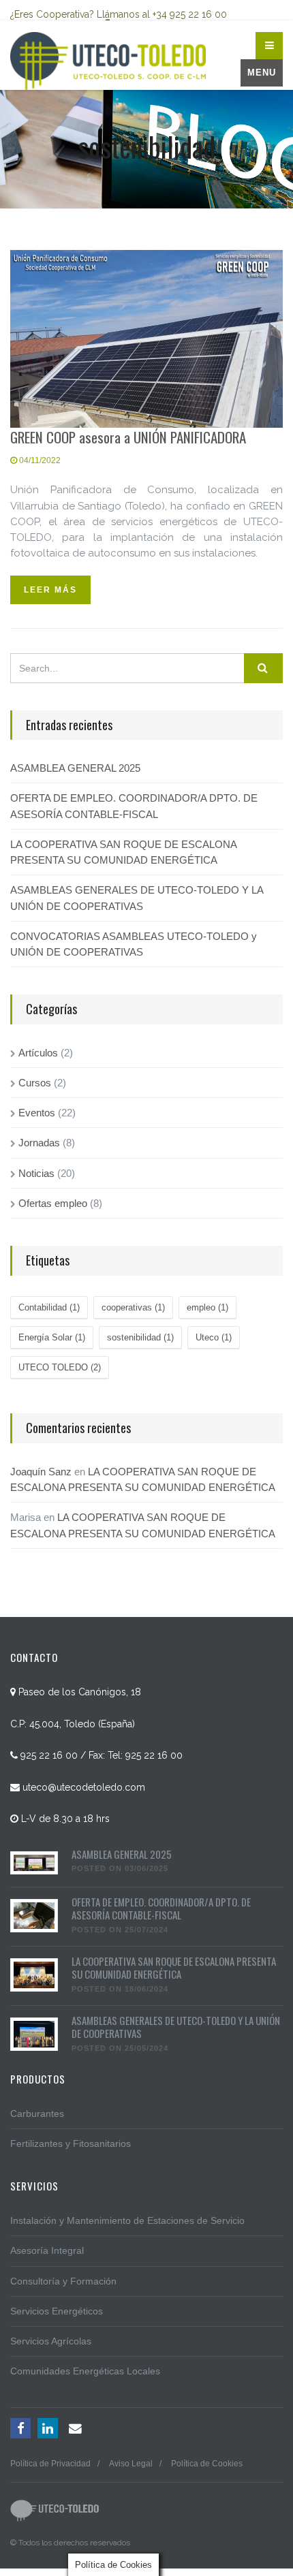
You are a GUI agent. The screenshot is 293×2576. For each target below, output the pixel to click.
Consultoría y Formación (63, 2281)
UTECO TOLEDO (60, 1367)
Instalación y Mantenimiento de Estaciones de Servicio (127, 2220)
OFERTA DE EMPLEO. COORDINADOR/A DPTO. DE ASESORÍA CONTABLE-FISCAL (134, 806)
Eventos (37, 1113)
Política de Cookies (207, 2464)
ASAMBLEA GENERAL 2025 (75, 768)
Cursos (35, 1083)
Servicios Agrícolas (51, 2341)
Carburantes (37, 2114)
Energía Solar (52, 1337)
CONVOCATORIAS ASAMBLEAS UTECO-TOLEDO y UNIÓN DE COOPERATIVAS (134, 944)
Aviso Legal (131, 2464)
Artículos (38, 1053)
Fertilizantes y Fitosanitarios (71, 2143)
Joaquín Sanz (41, 1472)
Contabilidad (49, 1307)
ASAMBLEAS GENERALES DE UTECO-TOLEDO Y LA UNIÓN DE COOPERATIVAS (137, 898)
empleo (207, 1307)
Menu (262, 73)
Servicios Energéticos (57, 2311)
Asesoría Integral (47, 2250)
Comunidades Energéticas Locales (85, 2371)
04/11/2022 (39, 460)
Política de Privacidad (50, 2464)
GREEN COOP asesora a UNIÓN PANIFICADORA (128, 437)
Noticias (36, 1173)
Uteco (214, 1337)
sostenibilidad (140, 1337)
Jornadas (39, 1143)
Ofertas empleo (53, 1203)
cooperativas (133, 1307)
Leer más (50, 590)
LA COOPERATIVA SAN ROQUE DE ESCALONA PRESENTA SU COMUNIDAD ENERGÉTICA (123, 852)
